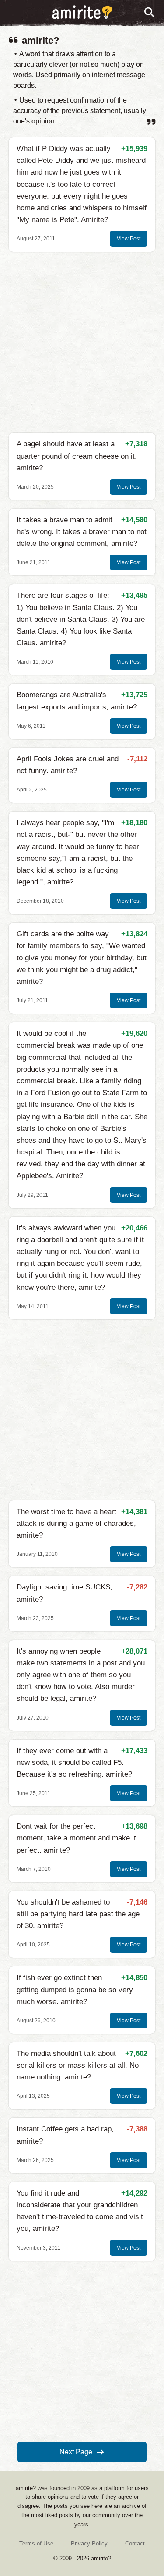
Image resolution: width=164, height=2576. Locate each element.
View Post (129, 239)
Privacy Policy (89, 2543)
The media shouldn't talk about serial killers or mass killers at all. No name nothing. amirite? (78, 2065)
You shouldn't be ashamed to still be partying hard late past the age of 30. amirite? (78, 1914)
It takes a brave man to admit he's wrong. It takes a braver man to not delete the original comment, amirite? (82, 532)
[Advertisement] (82, 342)
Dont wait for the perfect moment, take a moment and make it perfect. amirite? (76, 1838)
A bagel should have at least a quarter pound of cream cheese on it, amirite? (77, 456)
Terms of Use (36, 2543)
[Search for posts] (150, 13)
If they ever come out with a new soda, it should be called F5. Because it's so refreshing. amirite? (74, 1762)
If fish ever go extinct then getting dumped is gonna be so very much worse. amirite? (75, 1989)
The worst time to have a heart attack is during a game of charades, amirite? (76, 1523)
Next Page (76, 2452)
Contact (135, 2543)
